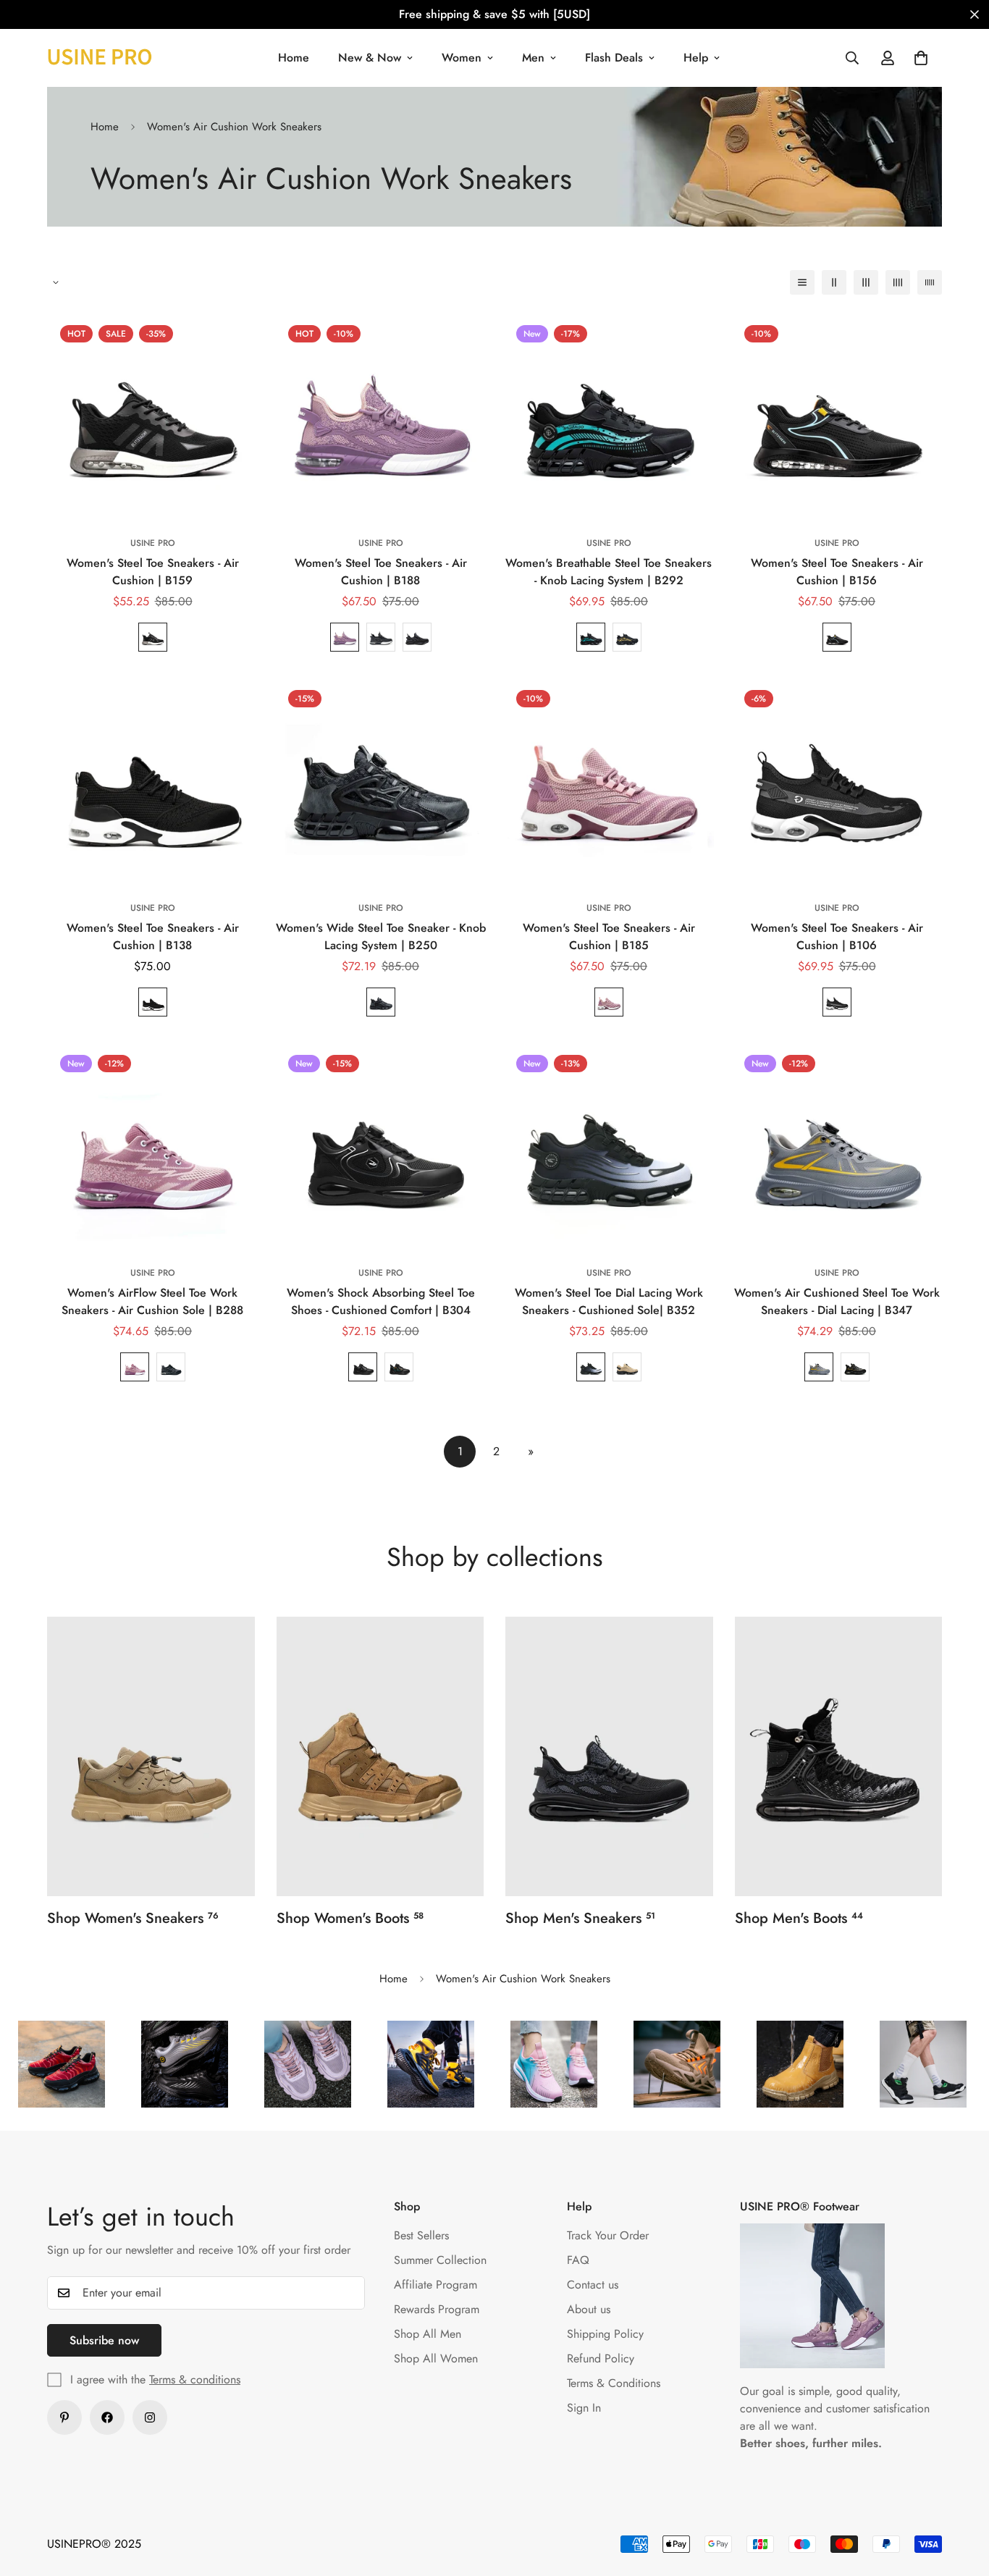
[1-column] (802, 282)
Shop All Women (436, 2358)
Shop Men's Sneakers (580, 1918)
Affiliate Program (435, 2285)
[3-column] (866, 282)
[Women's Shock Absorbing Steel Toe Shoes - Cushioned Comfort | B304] (380, 1147)
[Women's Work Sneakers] (151, 1756)
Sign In (584, 2408)
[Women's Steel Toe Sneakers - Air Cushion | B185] (609, 782)
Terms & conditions (195, 2379)
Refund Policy (601, 2358)
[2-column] (834, 282)
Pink (609, 1002)
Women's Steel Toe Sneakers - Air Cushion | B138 (153, 936)
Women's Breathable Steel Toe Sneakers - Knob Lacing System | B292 (609, 572)
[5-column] (930, 282)
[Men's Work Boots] (839, 1756)
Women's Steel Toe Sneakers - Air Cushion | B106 (837, 936)
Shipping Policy (605, 2334)
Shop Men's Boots (799, 1918)
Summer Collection (440, 2260)
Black (153, 637)
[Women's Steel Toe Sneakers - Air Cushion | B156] (837, 417)
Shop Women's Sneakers (133, 1918)
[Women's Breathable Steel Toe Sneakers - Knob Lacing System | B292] (609, 417)
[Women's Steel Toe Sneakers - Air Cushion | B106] (837, 782)
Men (533, 58)
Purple (345, 637)
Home (294, 58)
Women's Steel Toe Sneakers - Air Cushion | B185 (609, 936)
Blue (591, 637)
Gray (381, 637)
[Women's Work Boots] (380, 1756)
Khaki (627, 1367)
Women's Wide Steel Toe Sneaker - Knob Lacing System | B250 (381, 936)
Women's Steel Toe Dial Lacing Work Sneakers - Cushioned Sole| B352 (609, 1301)
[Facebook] (107, 2417)
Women (462, 58)
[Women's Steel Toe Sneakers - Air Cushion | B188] (380, 417)
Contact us (593, 2285)
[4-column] (898, 282)
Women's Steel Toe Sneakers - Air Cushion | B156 (837, 572)
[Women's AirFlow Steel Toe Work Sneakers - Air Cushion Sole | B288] (152, 1147)
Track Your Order (608, 2235)
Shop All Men (428, 2334)
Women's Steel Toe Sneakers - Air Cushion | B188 (381, 572)
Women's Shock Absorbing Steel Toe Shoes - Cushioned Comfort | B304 (381, 1301)
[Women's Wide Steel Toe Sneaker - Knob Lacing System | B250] (380, 782)
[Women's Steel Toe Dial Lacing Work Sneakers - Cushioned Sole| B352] (609, 1147)
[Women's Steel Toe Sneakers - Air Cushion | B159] (152, 417)
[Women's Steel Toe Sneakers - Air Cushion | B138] (152, 782)
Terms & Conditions (614, 2383)
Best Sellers (421, 2235)
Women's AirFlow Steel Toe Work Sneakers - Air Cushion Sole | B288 (152, 1301)
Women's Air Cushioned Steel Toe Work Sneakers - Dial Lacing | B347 (837, 1301)
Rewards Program (437, 2309)
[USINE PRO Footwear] (100, 58)
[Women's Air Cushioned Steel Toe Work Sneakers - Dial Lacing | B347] (837, 1147)
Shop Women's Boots (350, 1918)
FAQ (578, 2260)
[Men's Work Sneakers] (609, 1756)
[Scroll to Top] (961, 2497)
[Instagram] (150, 2417)
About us (589, 2309)
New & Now (370, 58)
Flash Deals (614, 58)
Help (696, 58)
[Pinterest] (64, 2417)
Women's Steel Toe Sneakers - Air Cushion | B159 (153, 572)
